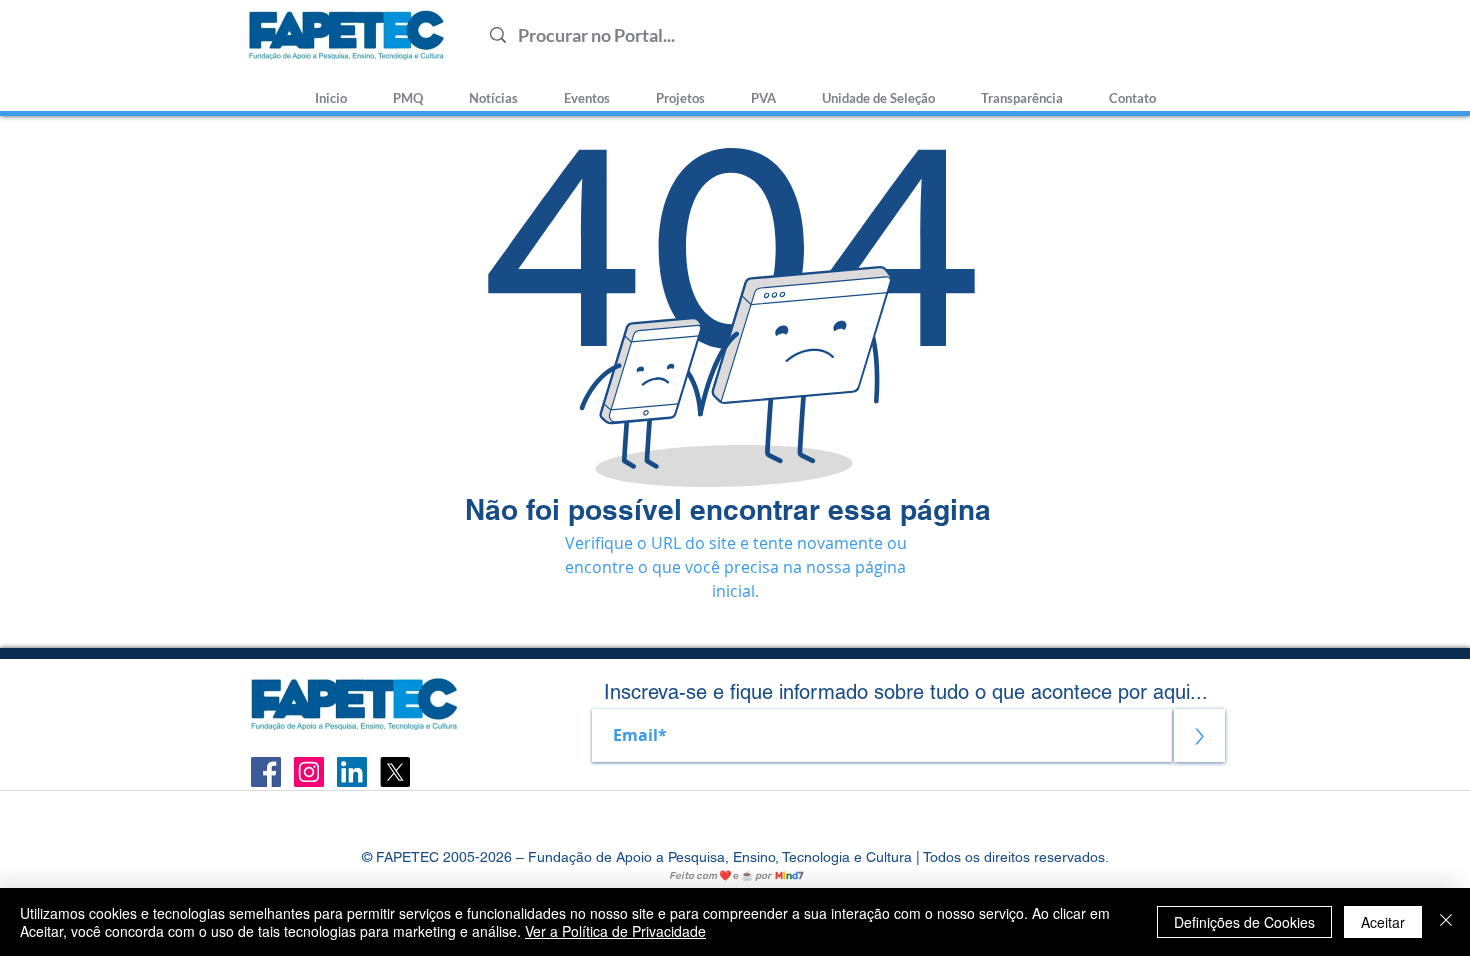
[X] (395, 772)
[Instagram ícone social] (309, 772)
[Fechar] (1446, 922)
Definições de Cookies (1244, 922)
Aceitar (1383, 922)
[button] (878, 89)
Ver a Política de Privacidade (615, 931)
